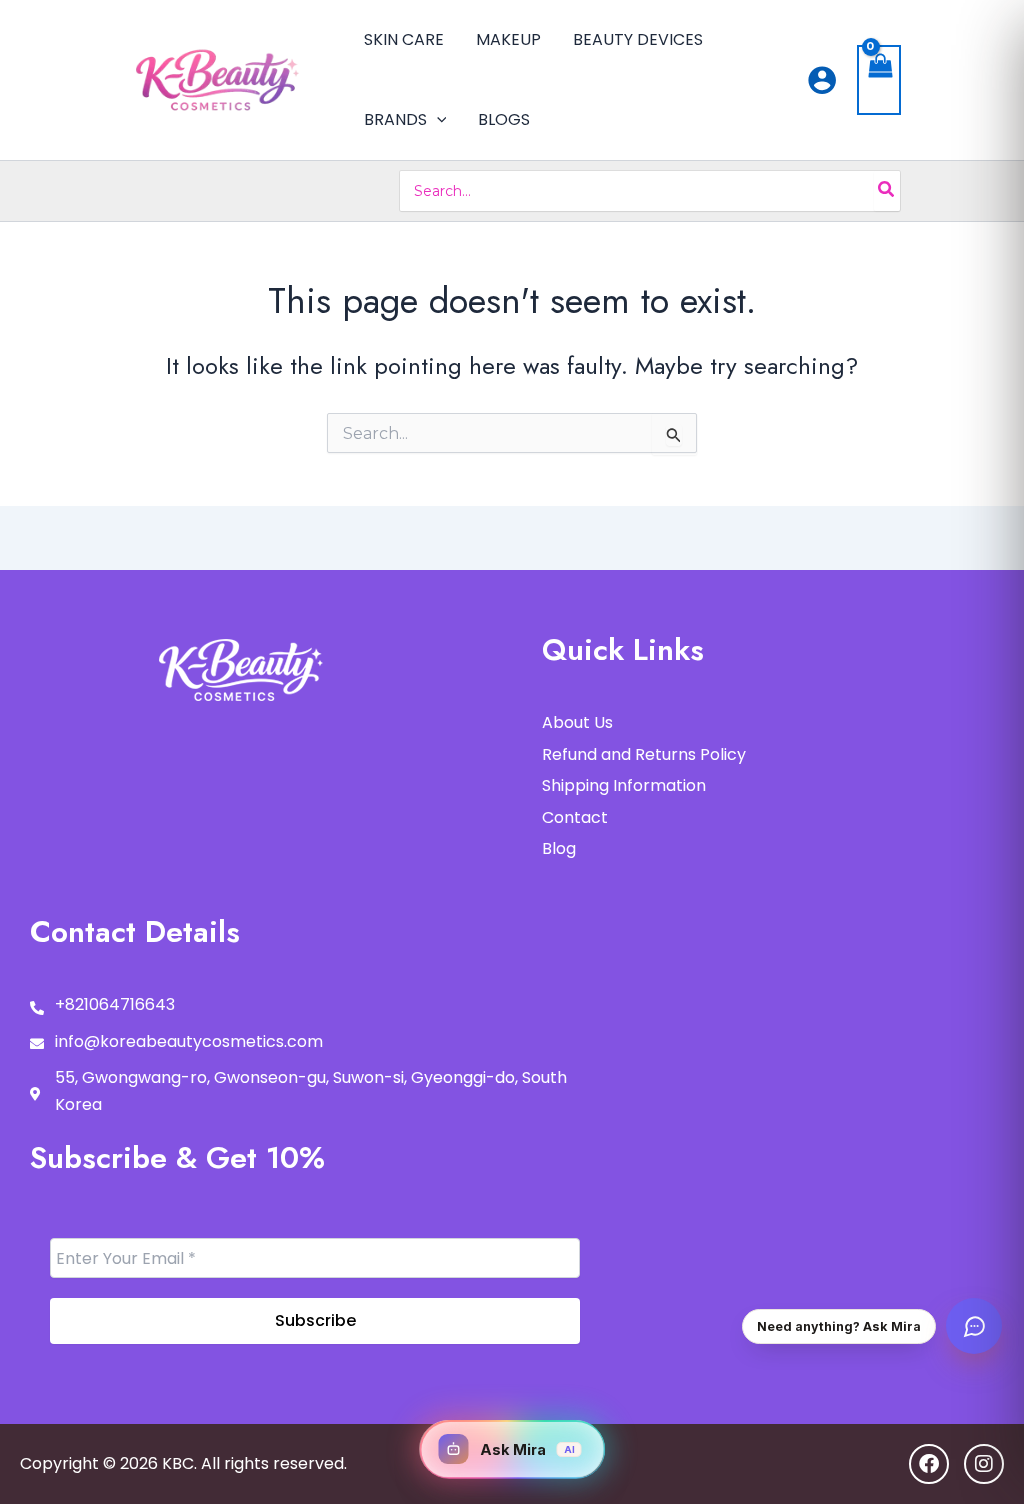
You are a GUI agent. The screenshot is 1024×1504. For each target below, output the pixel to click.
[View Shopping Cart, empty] (879, 80)
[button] (437, 120)
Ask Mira (527, 1449)
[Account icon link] (822, 80)
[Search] (887, 191)
